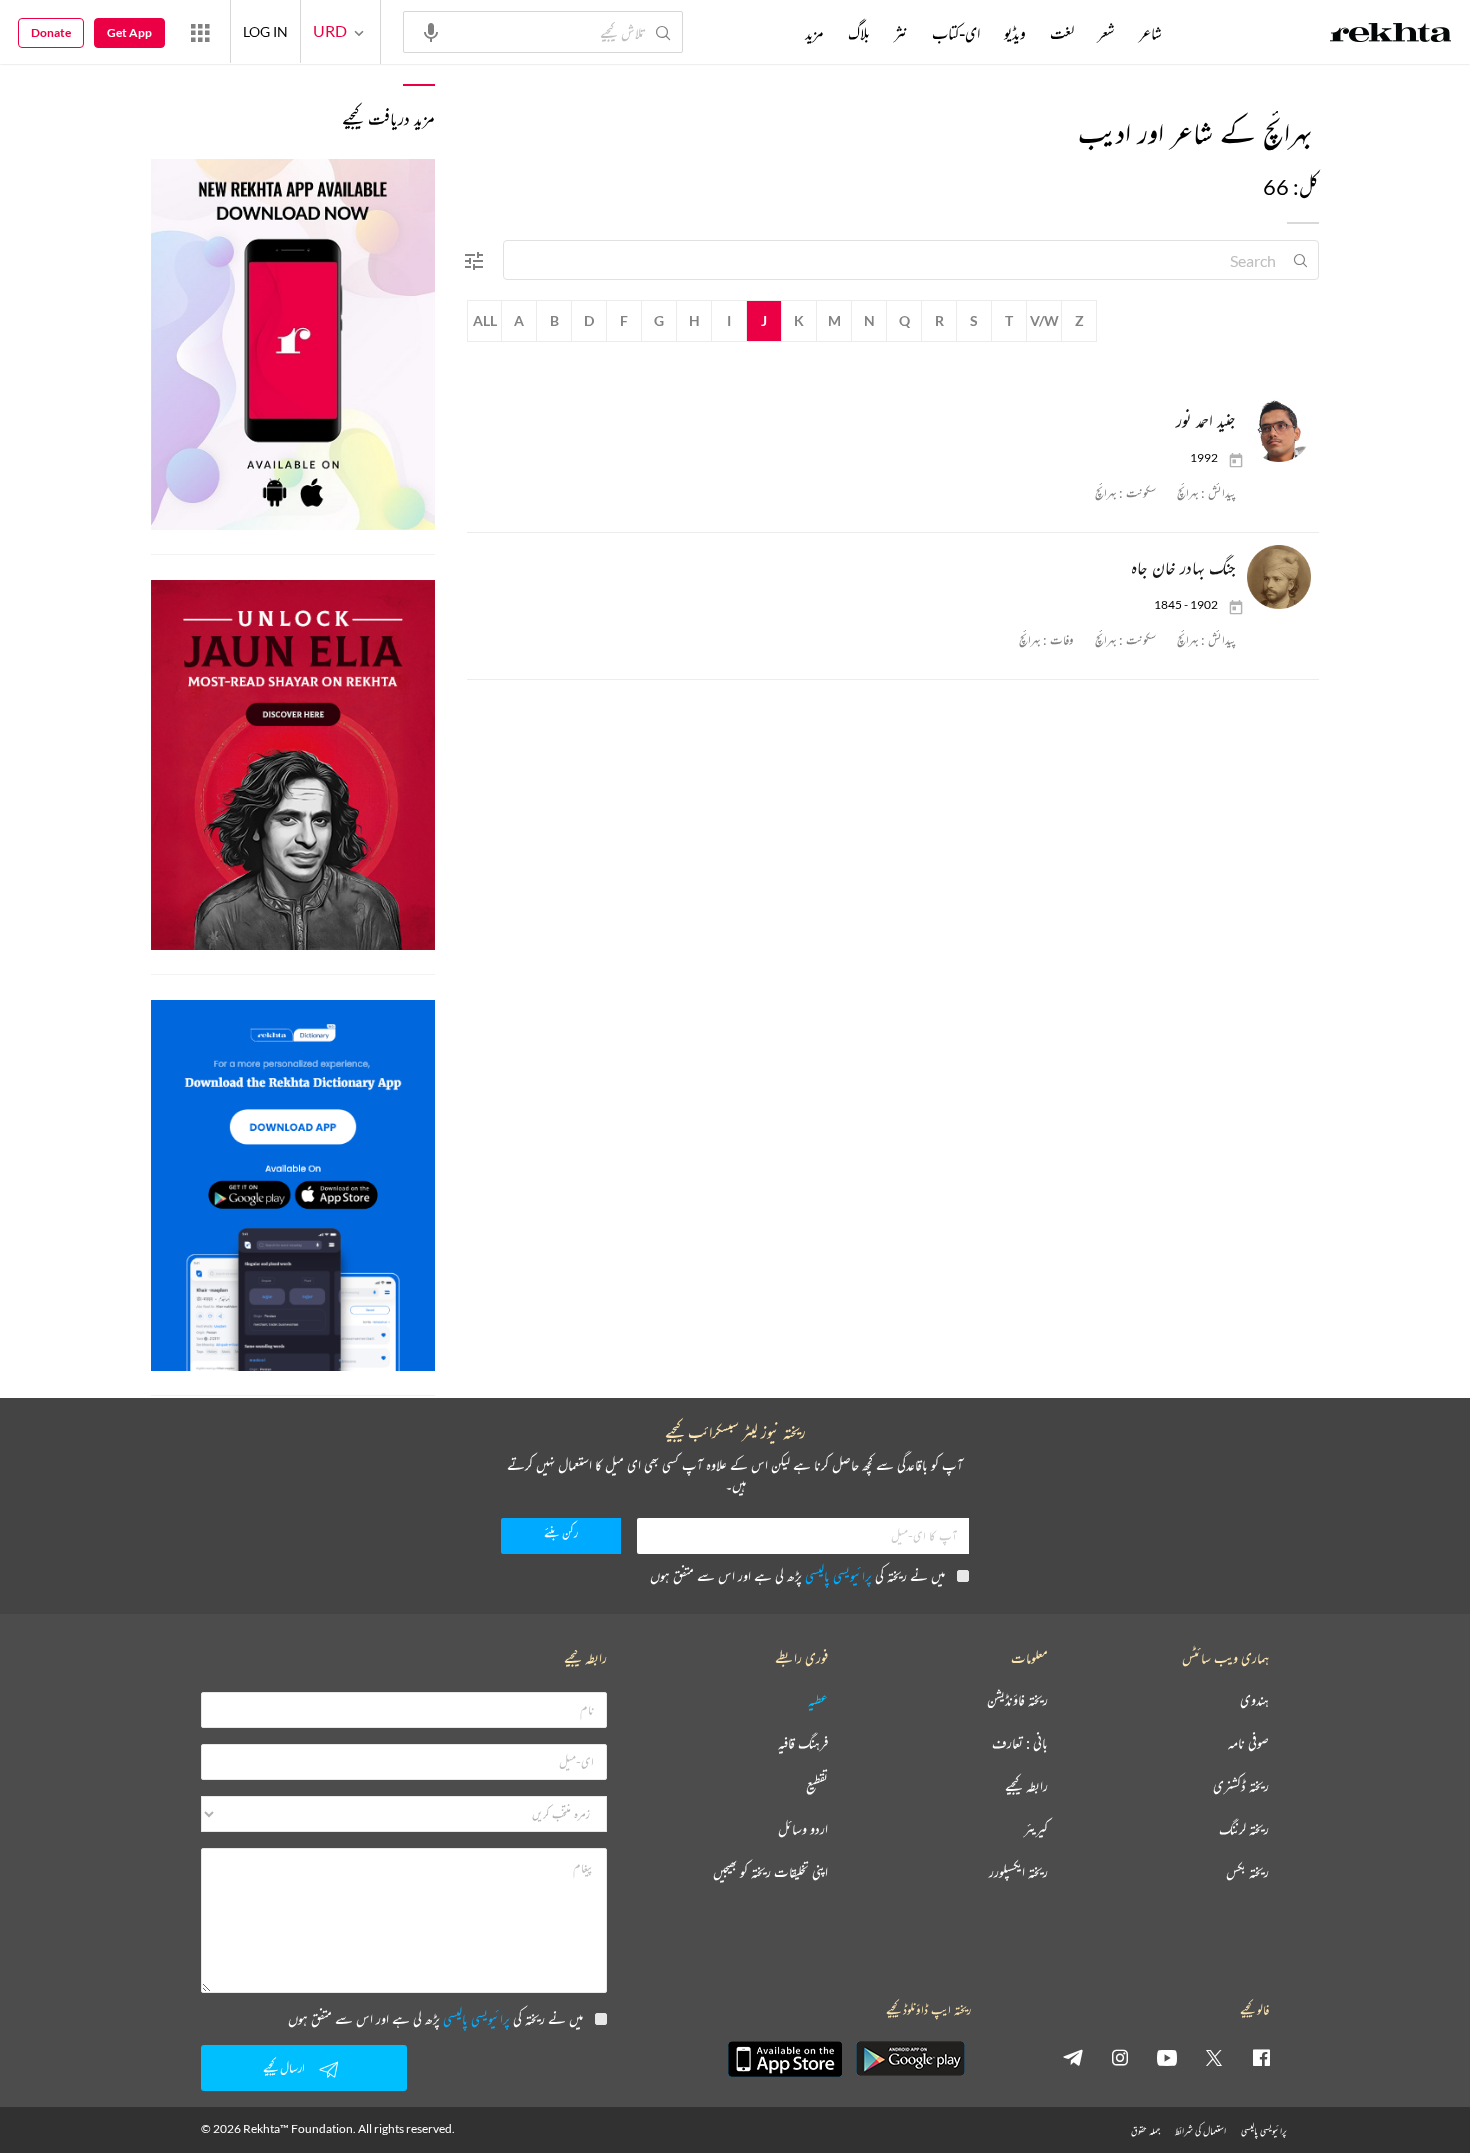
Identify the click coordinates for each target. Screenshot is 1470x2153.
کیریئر (1036, 1829)
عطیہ (818, 1700)
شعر (1106, 33)
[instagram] (1120, 2057)
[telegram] (1073, 2057)
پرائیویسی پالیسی (838, 1575)
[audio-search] (431, 31)
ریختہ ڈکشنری (1241, 1786)
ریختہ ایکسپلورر (1018, 1872)
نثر (901, 33)
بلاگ (859, 33)
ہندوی (1254, 1700)
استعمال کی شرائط (1200, 2130)
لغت (1062, 33)
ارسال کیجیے (284, 2067)
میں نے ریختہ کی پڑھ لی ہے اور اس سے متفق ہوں (797, 1575)
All (485, 320)
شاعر (1150, 33)
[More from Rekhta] (200, 32)
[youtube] (1167, 2057)
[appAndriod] (910, 2059)
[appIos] (785, 2059)
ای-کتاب (956, 33)
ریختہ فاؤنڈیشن (1017, 1700)
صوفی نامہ (1248, 1743)
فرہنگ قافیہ (803, 1743)
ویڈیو (1015, 33)
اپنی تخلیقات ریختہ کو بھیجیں (770, 1872)
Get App (129, 32)
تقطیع (817, 1786)
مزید (814, 33)
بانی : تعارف (1020, 1743)
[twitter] (1214, 2057)
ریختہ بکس (1247, 1872)
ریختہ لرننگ (1244, 1829)
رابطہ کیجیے (1026, 1786)
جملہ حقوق (1145, 2130)
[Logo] (1391, 35)
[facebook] (1261, 2057)
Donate (51, 32)
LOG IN (265, 31)
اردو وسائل (803, 1829)
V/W (1044, 320)
